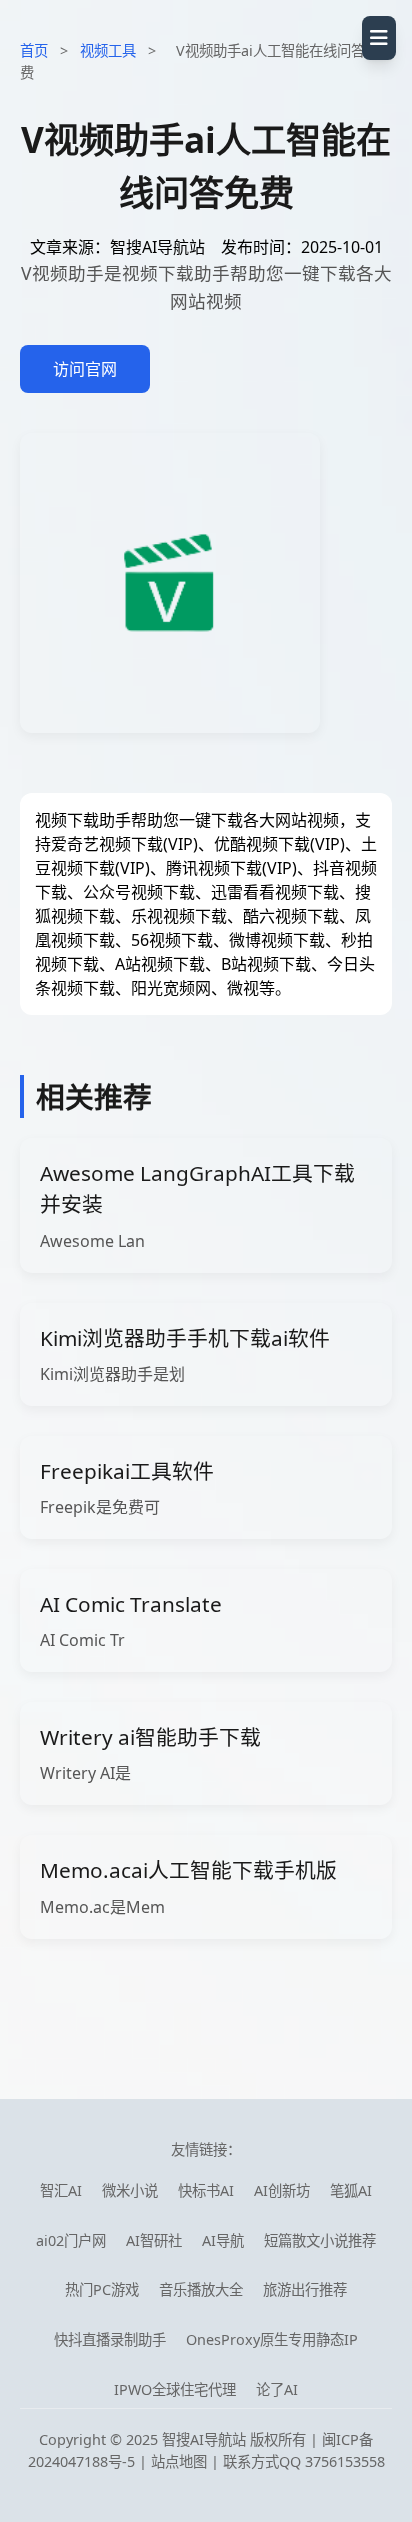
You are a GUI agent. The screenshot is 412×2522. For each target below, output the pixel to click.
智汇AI (61, 2190)
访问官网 (85, 369)
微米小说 (130, 2190)
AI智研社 (154, 2240)
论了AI (277, 2389)
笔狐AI (351, 2190)
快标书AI (206, 2190)
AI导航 (223, 2240)
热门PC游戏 (102, 2289)
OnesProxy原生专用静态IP (272, 2339)
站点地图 (179, 2461)
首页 (34, 50)
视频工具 (108, 50)
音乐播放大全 (201, 2289)
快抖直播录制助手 (110, 2339)
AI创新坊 (282, 2190)
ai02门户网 (71, 2240)
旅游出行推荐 (305, 2289)
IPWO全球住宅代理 (175, 2389)
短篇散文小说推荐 (320, 2240)
